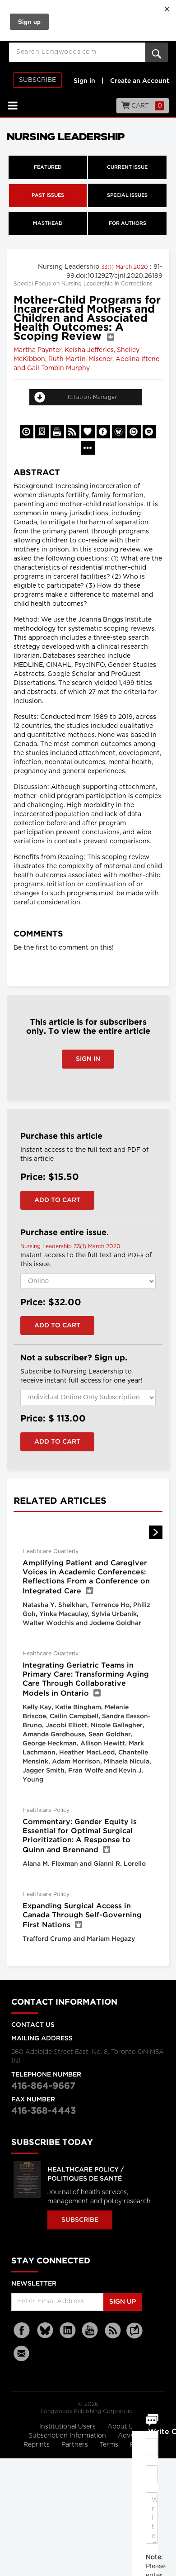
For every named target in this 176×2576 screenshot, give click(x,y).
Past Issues (48, 195)
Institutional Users (68, 2427)
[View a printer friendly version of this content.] (57, 432)
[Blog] (134, 2336)
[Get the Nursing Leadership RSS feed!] (73, 432)
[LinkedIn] (68, 2331)
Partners (76, 2445)
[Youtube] (90, 2331)
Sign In (88, 1059)
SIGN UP (123, 2302)
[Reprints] (27, 432)
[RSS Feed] (113, 2331)
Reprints (37, 2445)
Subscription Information (67, 2436)
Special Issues (127, 195)
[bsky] (45, 2331)
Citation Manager (93, 397)
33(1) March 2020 (125, 267)
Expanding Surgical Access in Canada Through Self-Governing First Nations (82, 1916)
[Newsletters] (23, 2353)
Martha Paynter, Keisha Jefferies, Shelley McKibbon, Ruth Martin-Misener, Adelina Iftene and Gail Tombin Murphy (86, 359)
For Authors (127, 223)
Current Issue (127, 167)
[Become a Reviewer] (42, 432)
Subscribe (37, 80)
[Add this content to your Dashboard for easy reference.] (88, 432)
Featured (48, 167)
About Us (122, 2427)
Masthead (48, 223)
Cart (146, 106)
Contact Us (33, 2025)
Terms (110, 2445)
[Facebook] (23, 2331)
